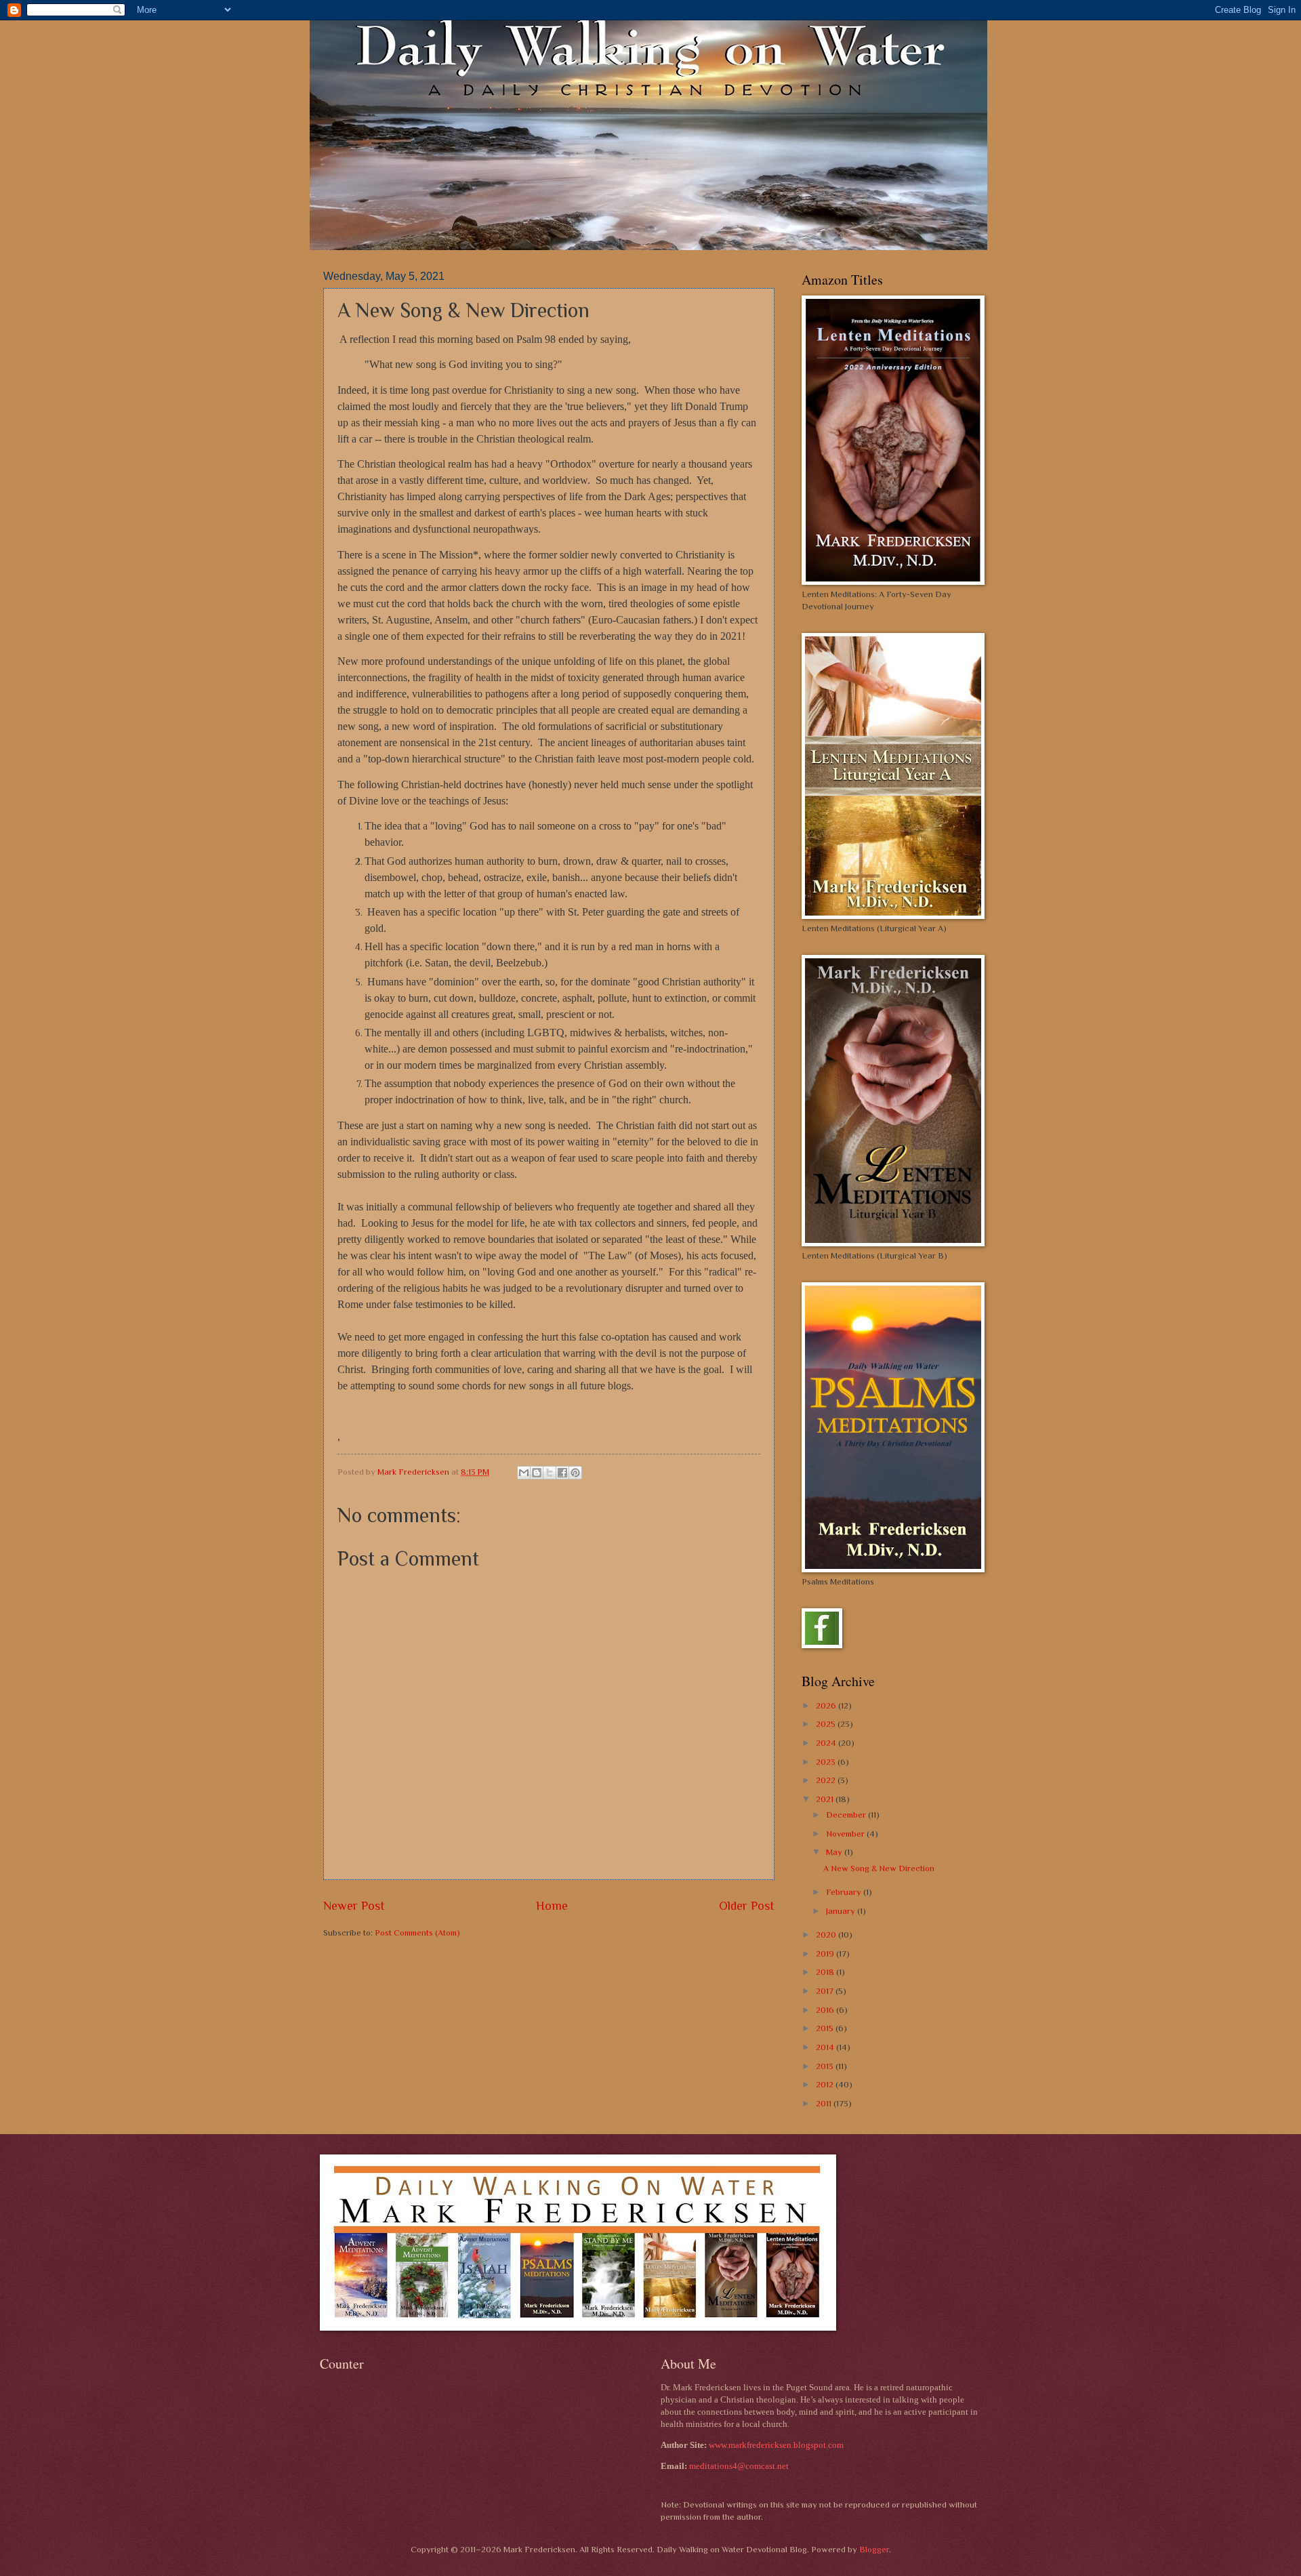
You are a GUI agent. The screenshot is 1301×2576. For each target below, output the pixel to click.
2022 (827, 1780)
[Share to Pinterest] (575, 1473)
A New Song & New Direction (879, 1868)
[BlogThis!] (537, 1473)
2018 (826, 1972)
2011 (825, 2103)
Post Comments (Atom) (417, 1933)
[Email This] (524, 1473)
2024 (827, 1743)
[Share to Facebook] (562, 1473)
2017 (826, 1991)
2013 (826, 2066)
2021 (826, 1799)
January (842, 1911)
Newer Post (354, 1906)
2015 (826, 2028)
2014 (826, 2047)
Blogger (874, 2549)
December (847, 1815)
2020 (827, 1935)
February (845, 1892)
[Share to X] (550, 1473)
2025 (827, 1724)
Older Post (747, 1906)
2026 (827, 1705)
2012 (826, 2084)
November (846, 1834)
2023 (827, 1762)
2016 (826, 2010)
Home (552, 1906)
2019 (826, 1954)
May (835, 1852)
